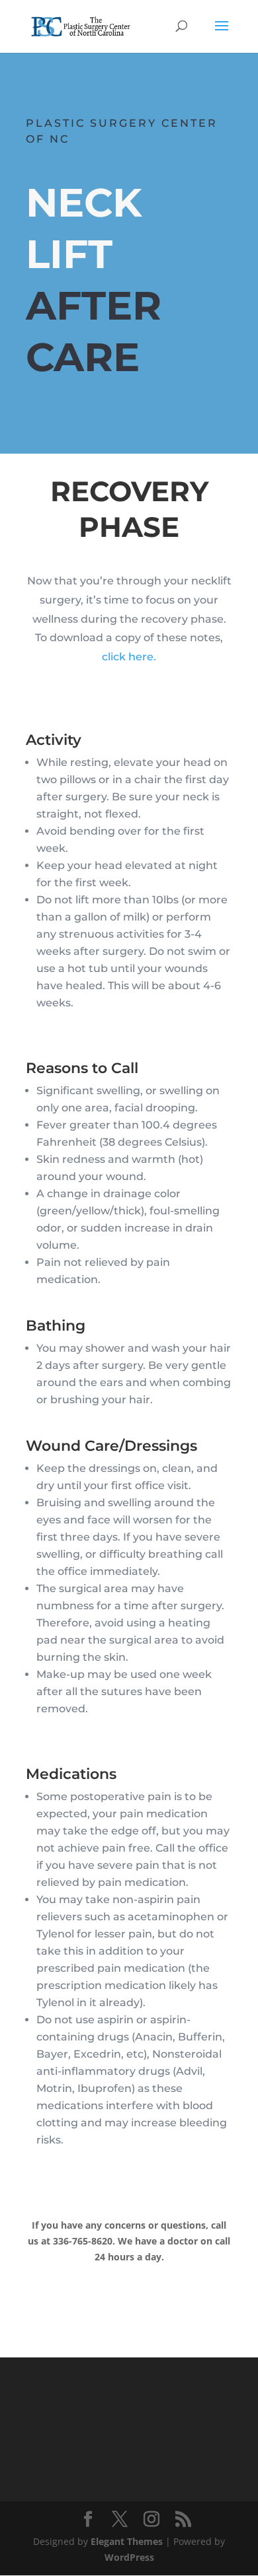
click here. (129, 657)
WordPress (129, 2557)
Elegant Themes (127, 2541)
